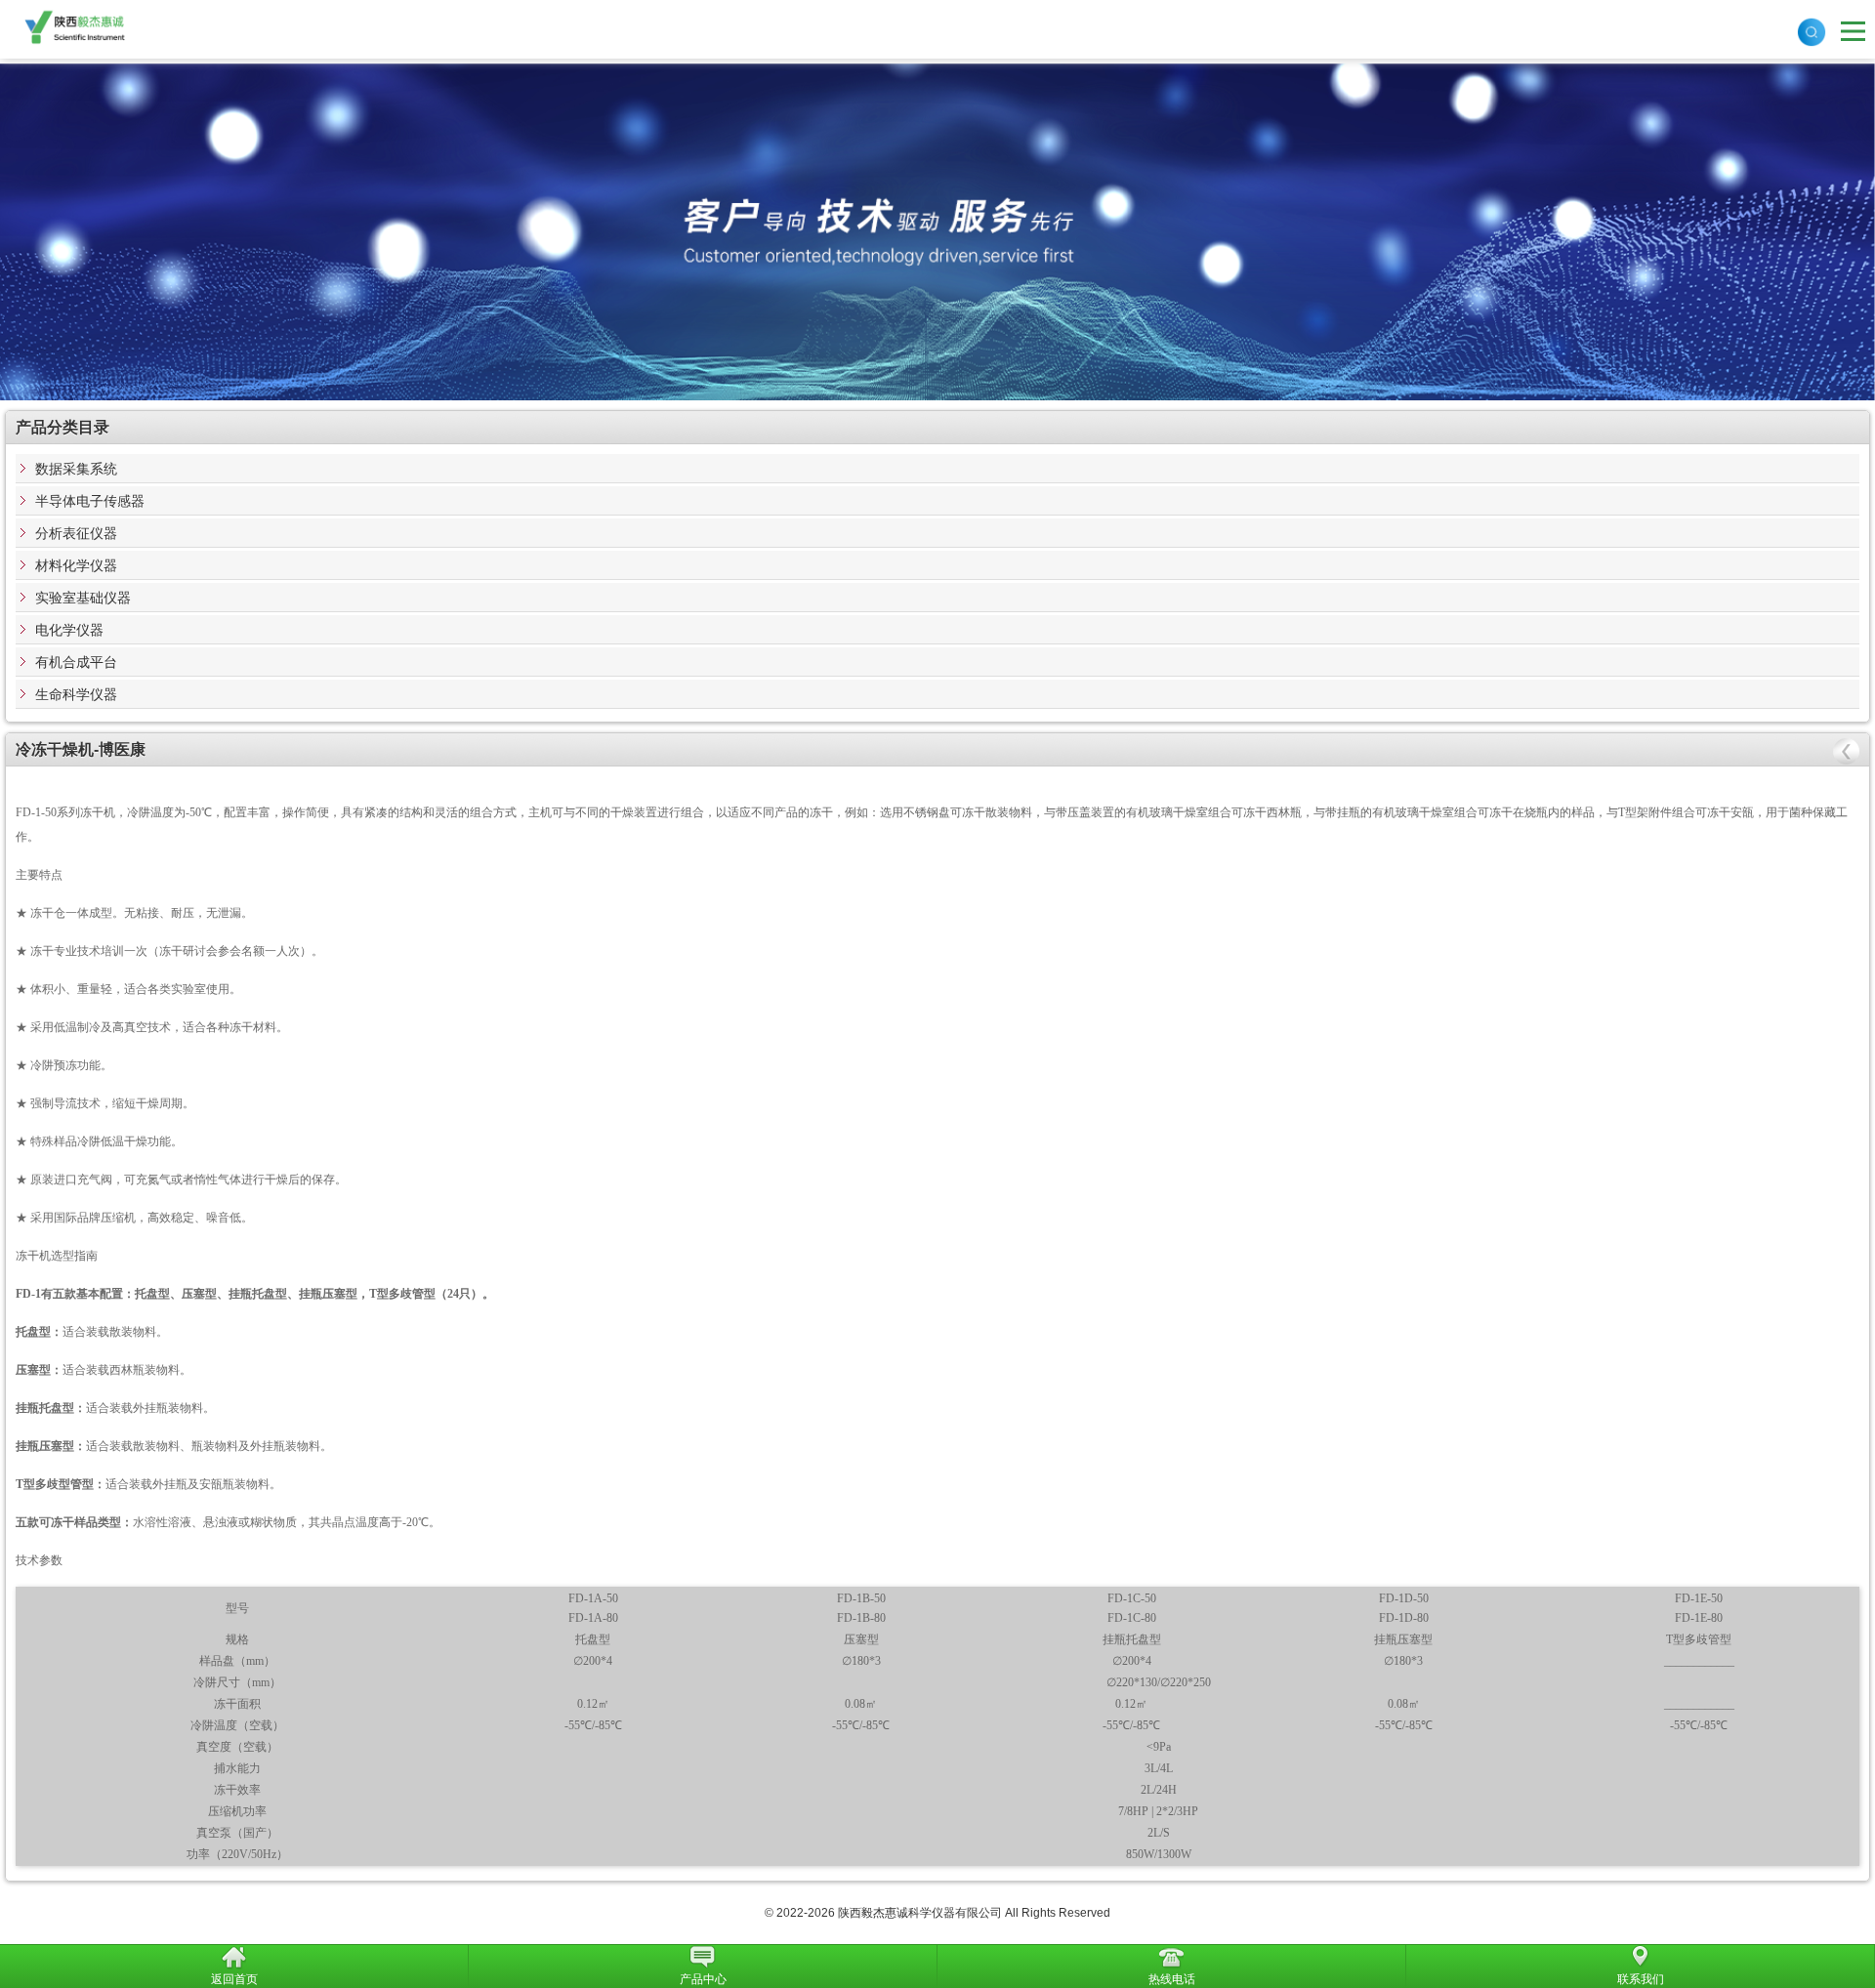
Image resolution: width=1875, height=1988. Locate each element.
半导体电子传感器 (90, 501)
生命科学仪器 (76, 694)
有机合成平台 (76, 662)
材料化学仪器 (76, 565)
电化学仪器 (69, 630)
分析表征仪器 (76, 533)
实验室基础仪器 (83, 598)
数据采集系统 (76, 469)
